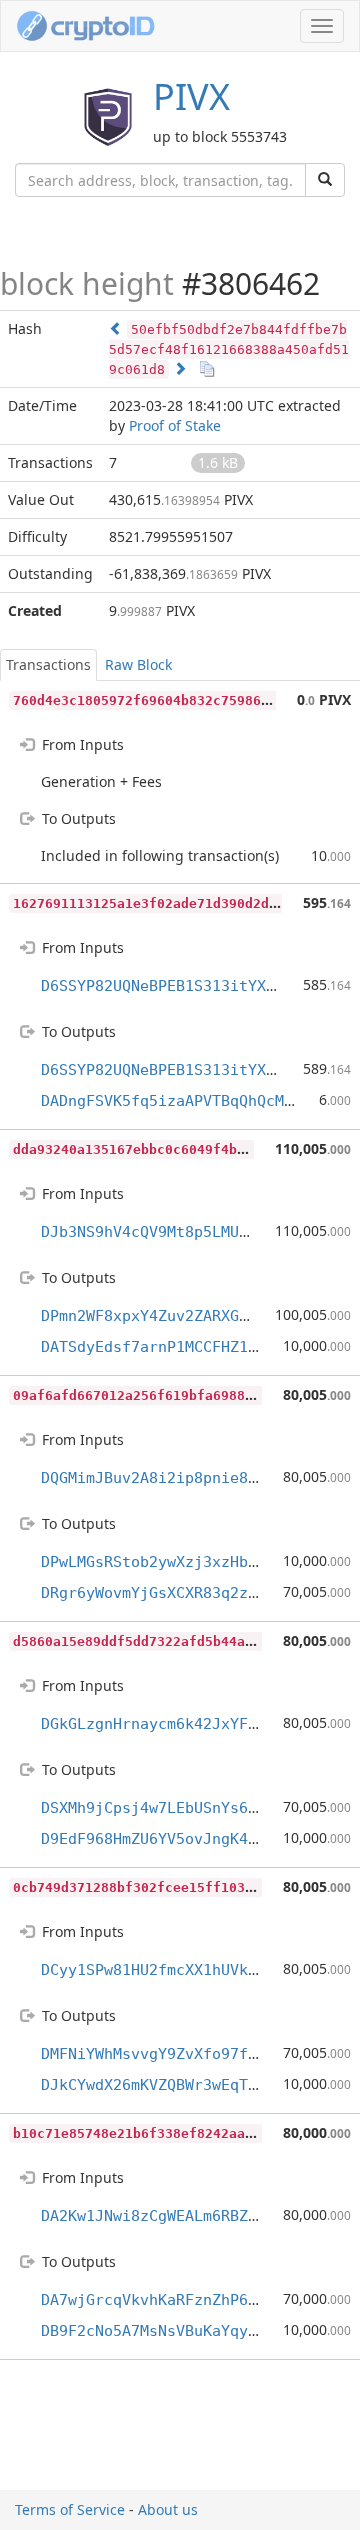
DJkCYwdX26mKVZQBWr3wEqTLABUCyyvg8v (194, 2085)
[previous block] (116, 328)
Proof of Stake (175, 425)
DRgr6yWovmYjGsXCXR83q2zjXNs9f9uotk (194, 1593)
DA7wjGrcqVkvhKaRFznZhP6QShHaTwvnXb (194, 2300)
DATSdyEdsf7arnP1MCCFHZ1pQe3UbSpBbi (194, 1347)
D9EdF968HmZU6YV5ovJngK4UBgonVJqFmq (194, 1839)
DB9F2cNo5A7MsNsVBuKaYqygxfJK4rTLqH (194, 2331)
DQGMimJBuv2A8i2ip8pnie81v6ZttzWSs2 (194, 1478)
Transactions (48, 664)
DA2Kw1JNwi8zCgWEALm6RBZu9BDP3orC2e (194, 2216)
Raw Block (138, 664)
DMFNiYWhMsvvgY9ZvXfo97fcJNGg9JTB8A (194, 2054)
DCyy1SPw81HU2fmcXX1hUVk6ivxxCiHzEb (194, 1970)
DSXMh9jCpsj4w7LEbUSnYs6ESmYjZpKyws (194, 1808)
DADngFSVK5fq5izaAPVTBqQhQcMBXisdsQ (194, 1101)
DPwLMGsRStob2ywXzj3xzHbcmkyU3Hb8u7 (194, 1562)
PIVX (191, 96)
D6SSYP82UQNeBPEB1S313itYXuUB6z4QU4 (194, 986)
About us (168, 2509)
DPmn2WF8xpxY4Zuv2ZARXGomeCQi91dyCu (194, 1316)
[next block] (180, 368)
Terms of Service (70, 2509)
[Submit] (325, 180)
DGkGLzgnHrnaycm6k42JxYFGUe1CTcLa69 (194, 1724)
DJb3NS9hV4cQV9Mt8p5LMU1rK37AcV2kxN (194, 1232)
